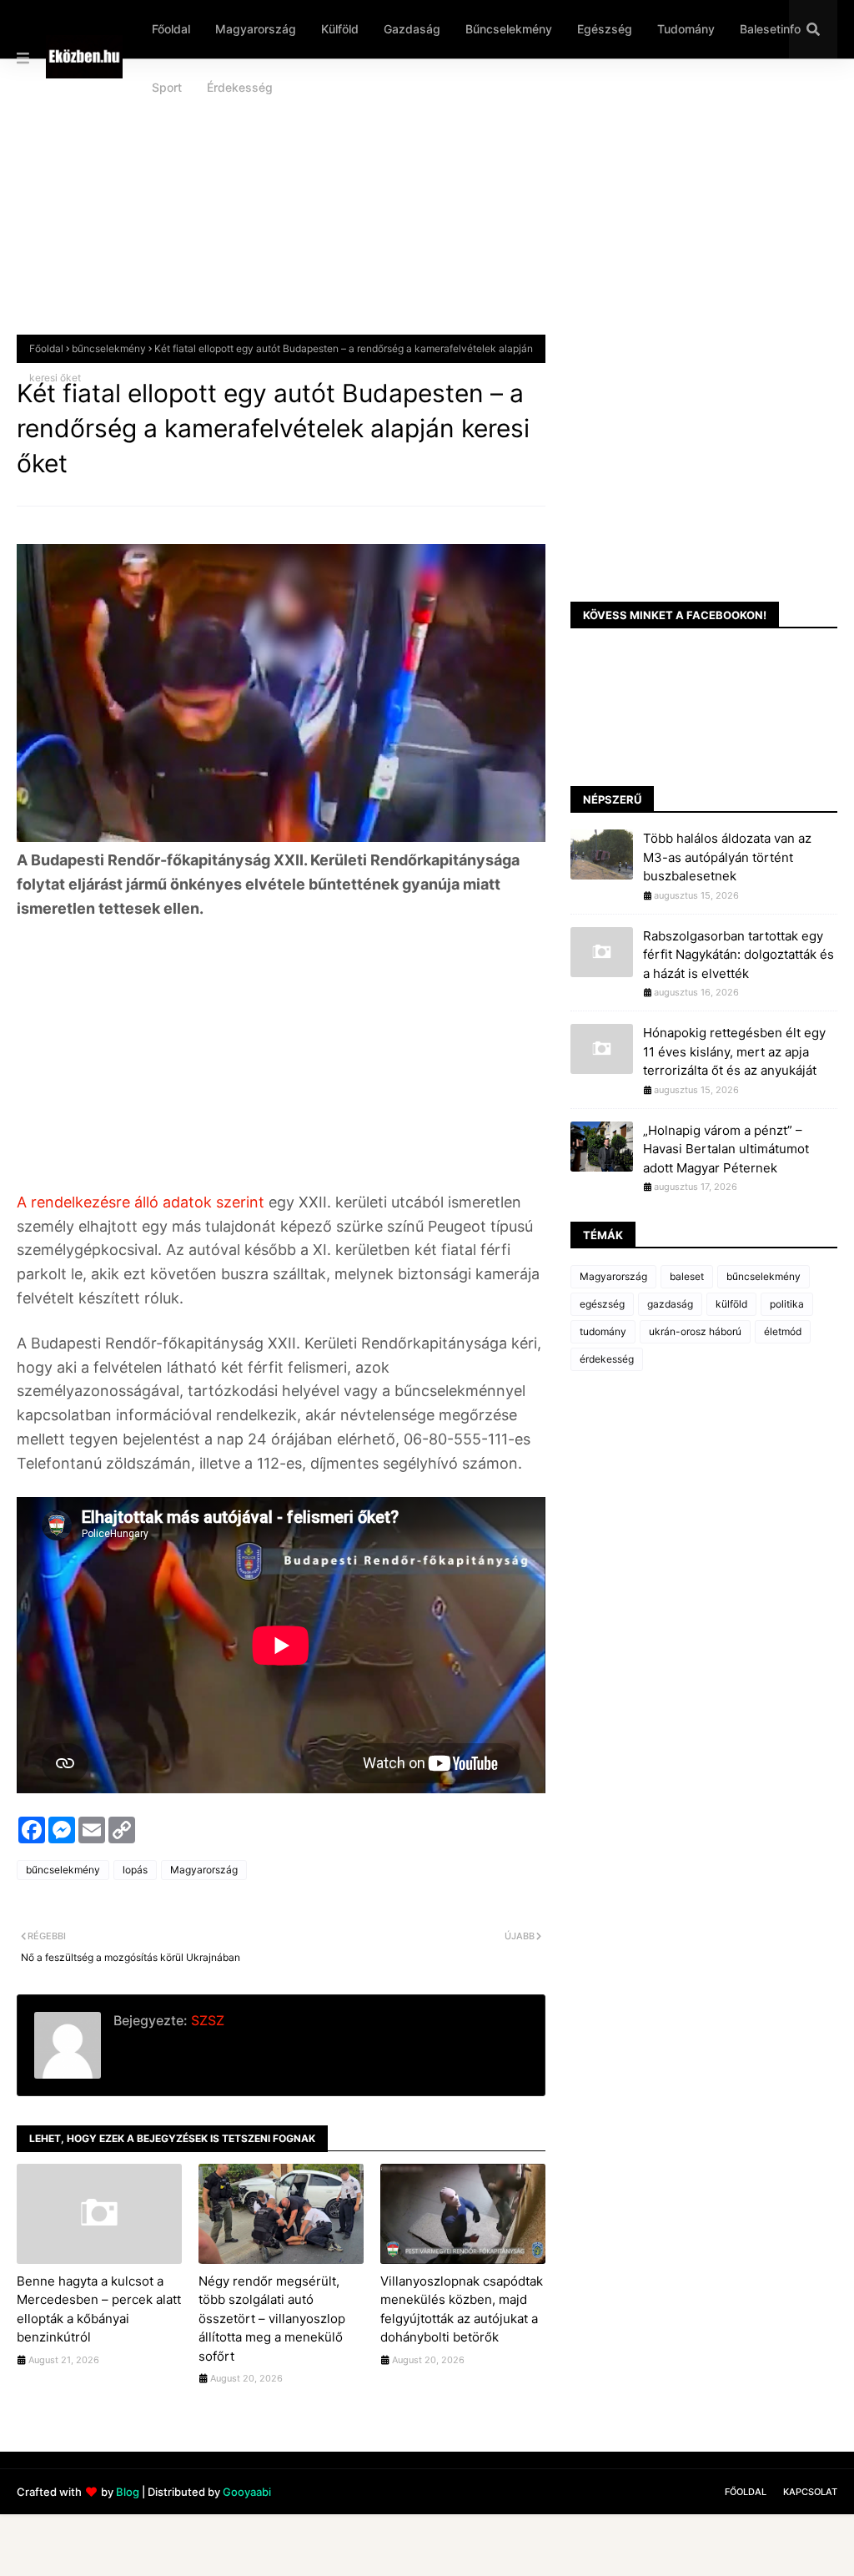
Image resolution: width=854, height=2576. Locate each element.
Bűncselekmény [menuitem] (509, 29)
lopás (135, 1870)
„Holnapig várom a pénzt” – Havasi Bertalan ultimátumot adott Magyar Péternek (726, 1149)
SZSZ (206, 2020)
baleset (687, 1276)
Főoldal (46, 348)
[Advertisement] (427, 209)
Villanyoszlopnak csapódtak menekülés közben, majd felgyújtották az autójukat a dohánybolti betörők (462, 2309)
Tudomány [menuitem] (686, 29)
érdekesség (607, 1359)
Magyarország (204, 1870)
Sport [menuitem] (167, 87)
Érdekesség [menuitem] (240, 87)
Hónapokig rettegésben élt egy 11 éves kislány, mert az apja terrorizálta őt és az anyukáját (734, 1051)
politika (787, 1304)
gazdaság (670, 1304)
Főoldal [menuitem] (171, 29)
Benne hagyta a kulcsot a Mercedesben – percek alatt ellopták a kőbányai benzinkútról (99, 2309)
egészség (602, 1304)
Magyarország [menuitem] (256, 29)
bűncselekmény (109, 348)
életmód (783, 1331)
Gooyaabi (247, 2492)
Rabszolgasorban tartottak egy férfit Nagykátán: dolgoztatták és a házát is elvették (738, 955)
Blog (128, 2492)
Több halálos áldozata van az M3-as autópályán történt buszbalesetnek (727, 857)
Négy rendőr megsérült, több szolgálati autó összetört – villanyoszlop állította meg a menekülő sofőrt (272, 2319)
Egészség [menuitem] (605, 29)
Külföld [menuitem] (340, 29)
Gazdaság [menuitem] (412, 29)
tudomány (603, 1331)
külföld (731, 1304)
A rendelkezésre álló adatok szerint (143, 1202)
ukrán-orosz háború (695, 1331)
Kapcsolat (810, 2492)
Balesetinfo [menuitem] (770, 29)
